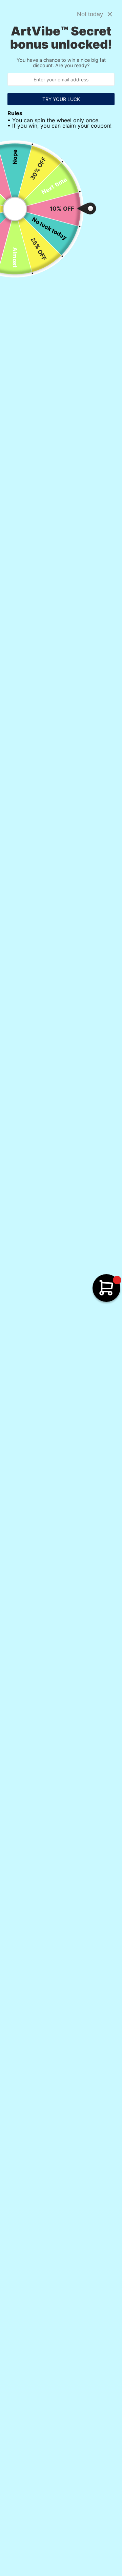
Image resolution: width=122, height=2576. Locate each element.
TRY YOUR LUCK (61, 99)
